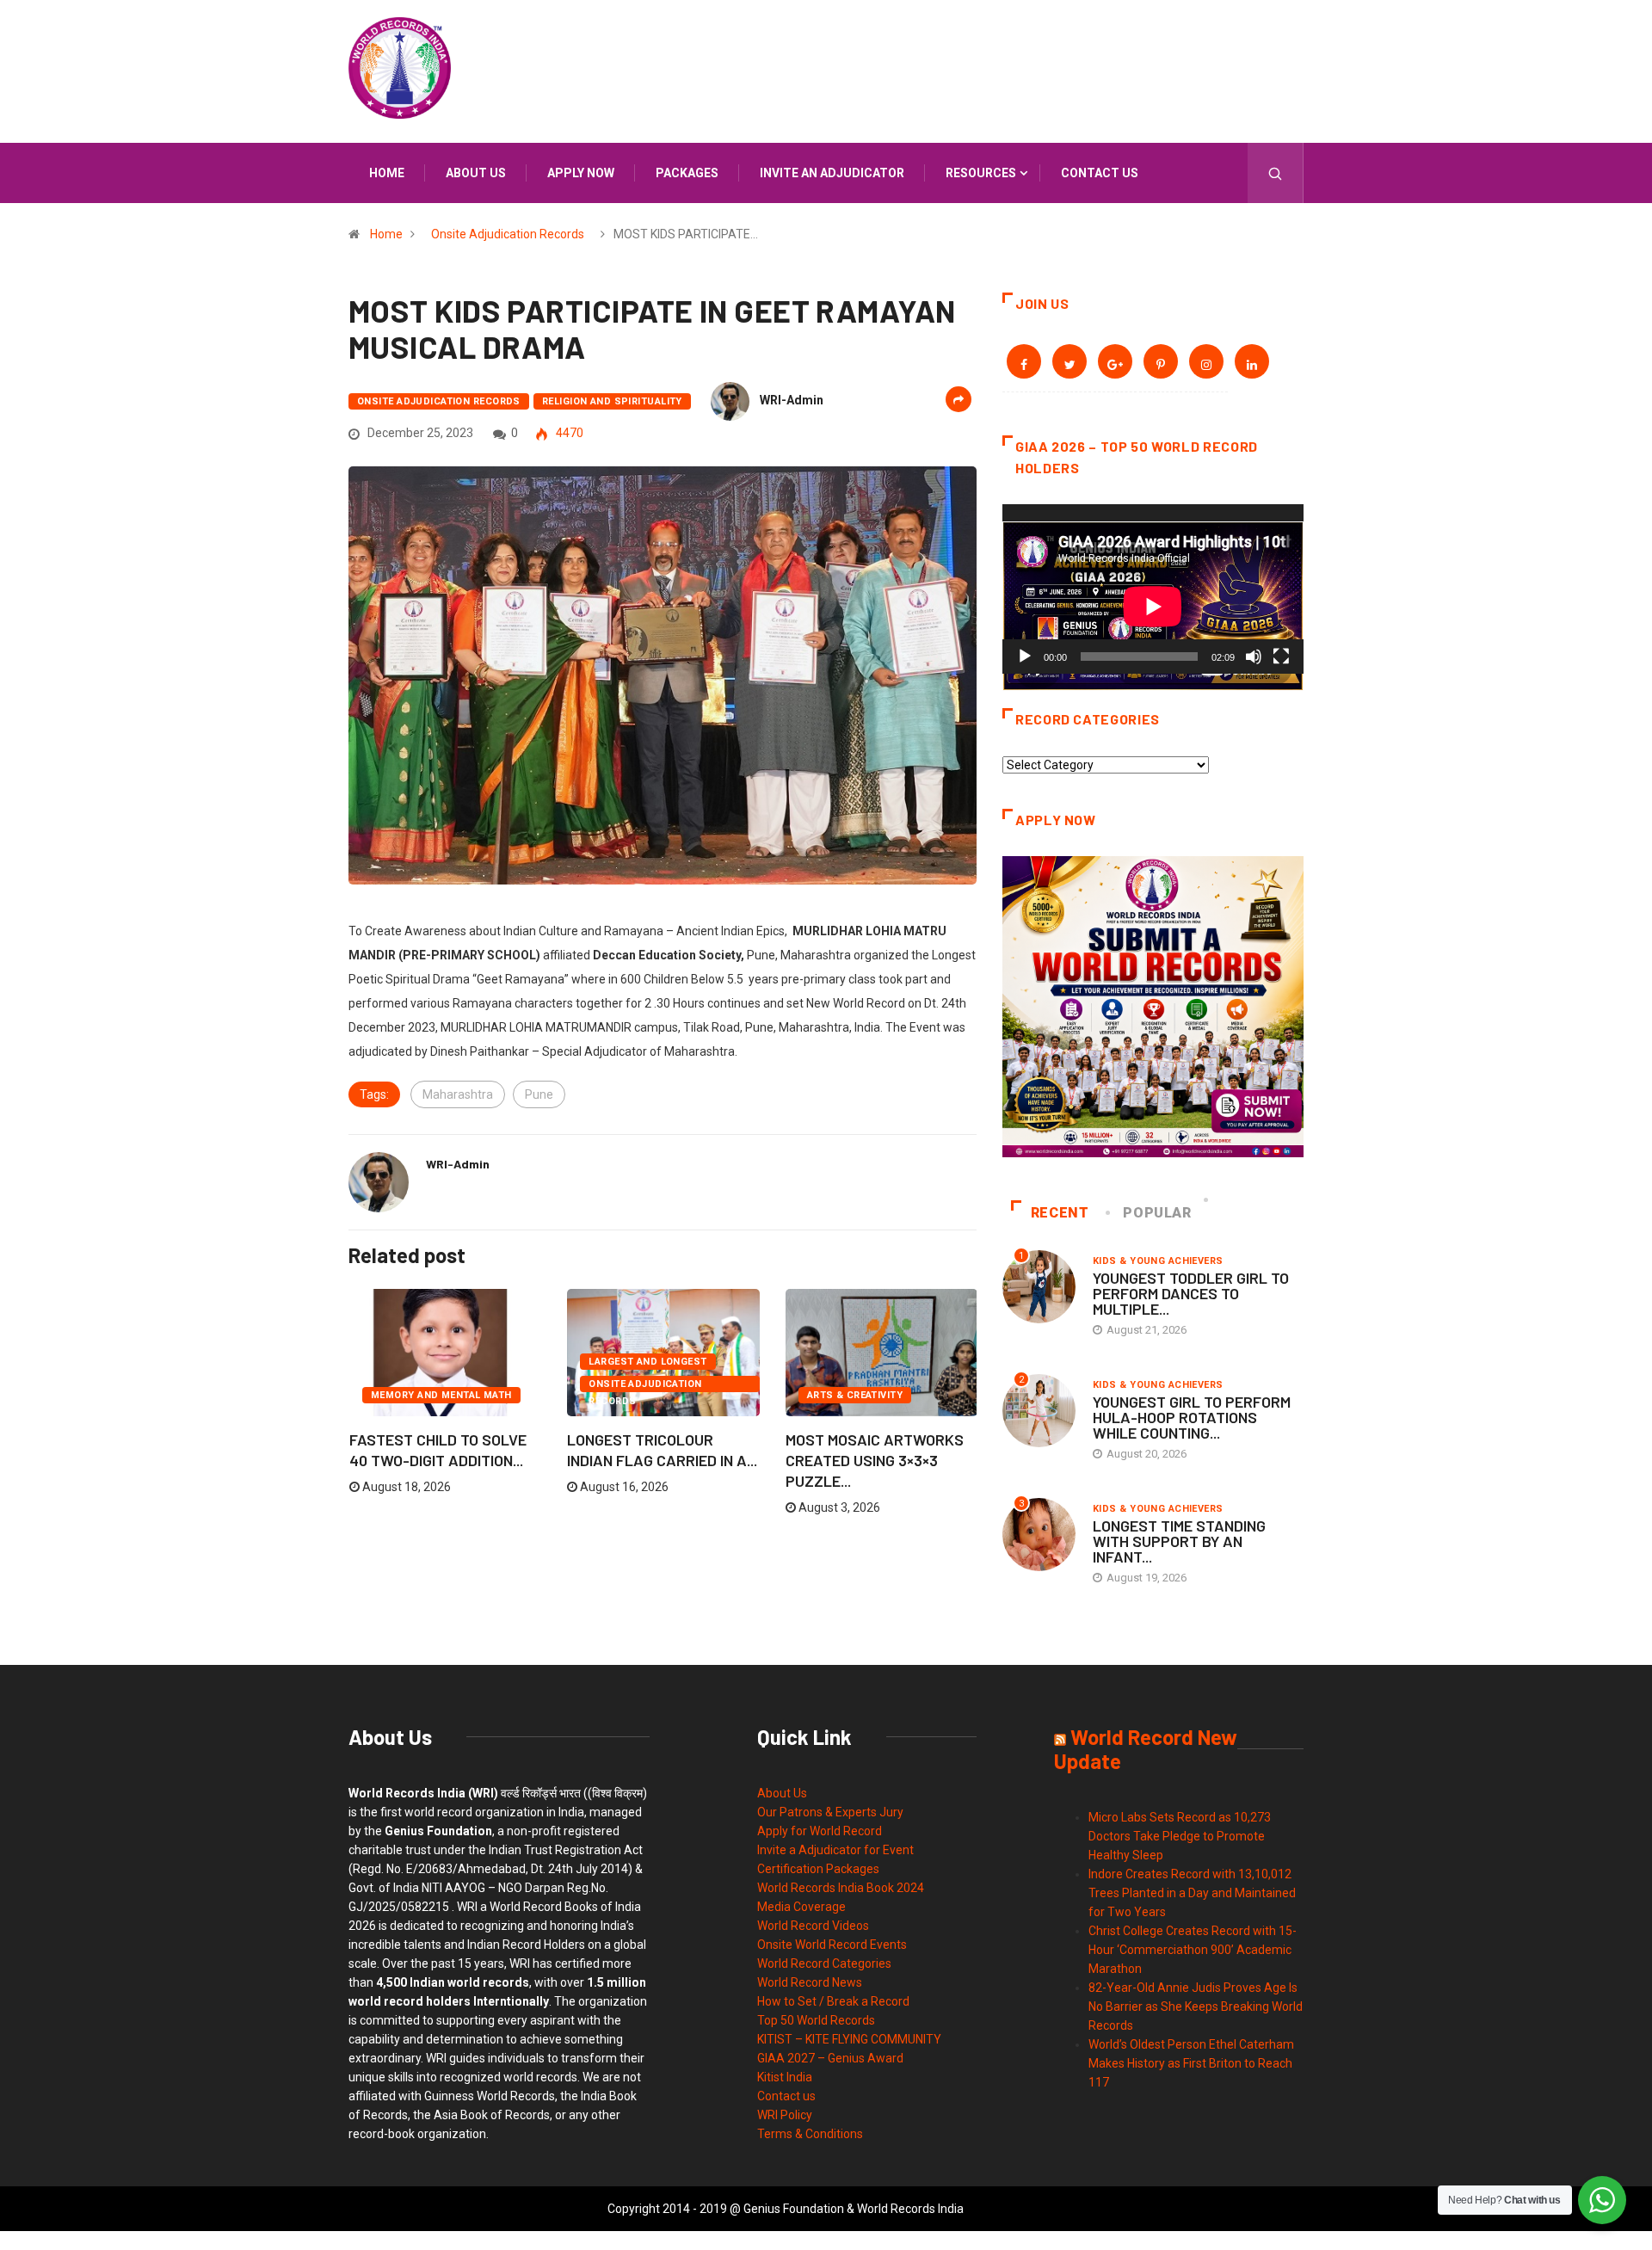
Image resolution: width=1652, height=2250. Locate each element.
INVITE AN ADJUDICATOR (832, 173)
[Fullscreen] (1281, 657)
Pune (539, 1094)
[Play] (1025, 657)
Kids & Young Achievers (1158, 1261)
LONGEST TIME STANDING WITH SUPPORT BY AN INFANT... (1179, 1541)
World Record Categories (824, 1963)
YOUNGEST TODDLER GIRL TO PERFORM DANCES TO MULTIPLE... (1191, 1293)
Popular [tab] (1157, 1213)
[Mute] (1254, 657)
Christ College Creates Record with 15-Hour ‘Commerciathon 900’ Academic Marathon (1193, 1950)
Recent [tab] (1060, 1213)
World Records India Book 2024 (841, 1888)
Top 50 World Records (816, 2020)
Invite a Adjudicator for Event (835, 1850)
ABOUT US (476, 173)
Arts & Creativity (855, 1395)
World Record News (810, 1982)
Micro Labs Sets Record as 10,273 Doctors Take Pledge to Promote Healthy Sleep (1180, 1836)
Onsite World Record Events (832, 1945)
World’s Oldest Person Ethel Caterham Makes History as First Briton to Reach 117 (1191, 2063)
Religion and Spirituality (612, 401)
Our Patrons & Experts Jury (830, 1812)
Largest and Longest (647, 1362)
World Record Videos (813, 1926)
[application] (1153, 589)
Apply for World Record (820, 1831)
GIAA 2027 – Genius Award (830, 2058)
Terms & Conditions (810, 2134)
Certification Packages (818, 1869)
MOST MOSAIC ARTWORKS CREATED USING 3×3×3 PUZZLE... (875, 1460)
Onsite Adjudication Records (508, 234)
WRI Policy (785, 2115)
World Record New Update (1146, 1749)
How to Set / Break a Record (833, 2001)
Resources (981, 173)
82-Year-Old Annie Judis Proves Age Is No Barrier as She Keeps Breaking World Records (1196, 2007)
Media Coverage (801, 1907)
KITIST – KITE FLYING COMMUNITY (849, 2039)
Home (387, 173)
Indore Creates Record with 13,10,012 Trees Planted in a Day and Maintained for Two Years (1192, 1893)
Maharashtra (458, 1094)
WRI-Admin (792, 400)
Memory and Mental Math (441, 1395)
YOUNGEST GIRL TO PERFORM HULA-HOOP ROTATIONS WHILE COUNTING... (1192, 1417)
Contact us (1100, 173)
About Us (782, 1793)
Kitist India (785, 2077)
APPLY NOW (581, 173)
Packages (687, 173)
